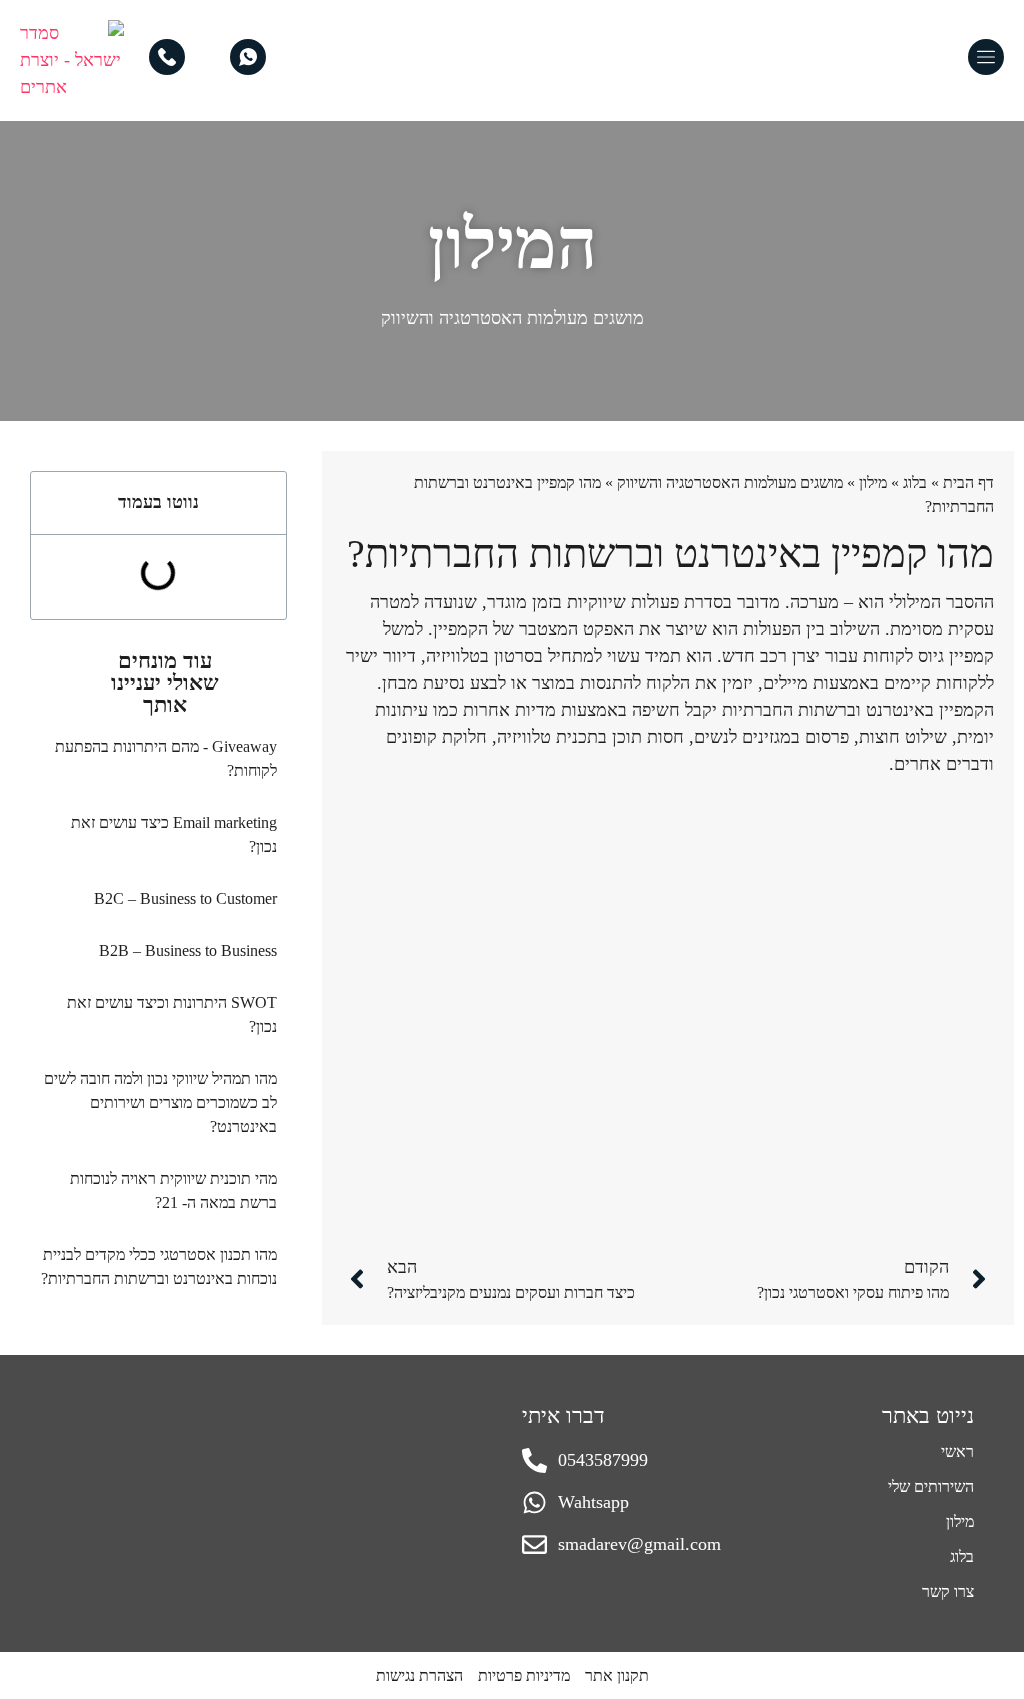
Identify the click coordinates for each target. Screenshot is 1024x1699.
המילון (512, 244)
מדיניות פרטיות (524, 1675)
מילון (873, 482)
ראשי (957, 1451)
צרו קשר (948, 1591)
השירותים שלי (931, 1486)
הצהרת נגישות (419, 1675)
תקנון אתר (617, 1675)
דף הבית (968, 482)
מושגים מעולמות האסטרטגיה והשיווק (512, 318)
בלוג (915, 482)
